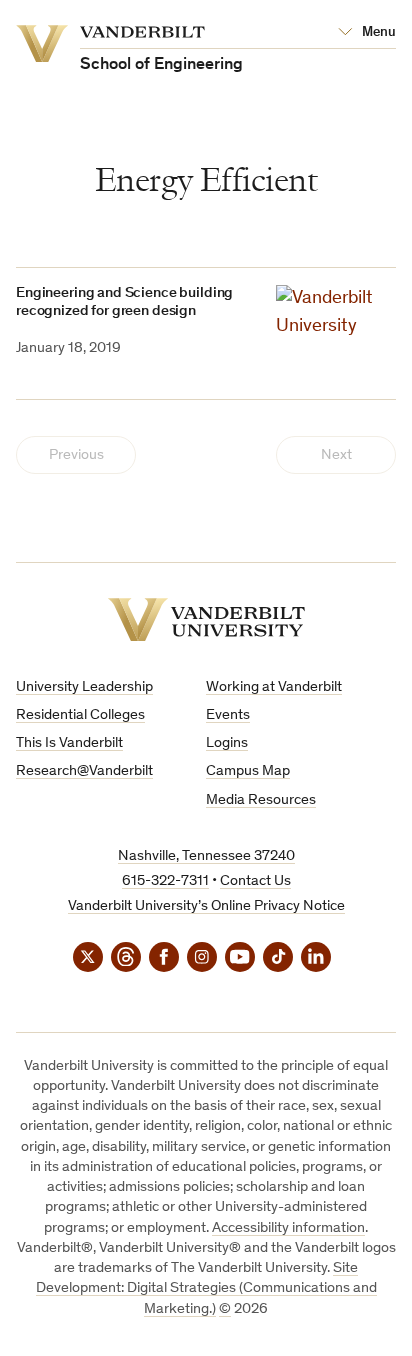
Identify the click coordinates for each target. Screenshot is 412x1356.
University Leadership (84, 687)
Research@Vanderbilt (84, 771)
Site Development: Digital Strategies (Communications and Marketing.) (206, 1289)
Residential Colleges (80, 715)
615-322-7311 (165, 881)
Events (228, 715)
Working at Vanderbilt (274, 687)
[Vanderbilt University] (206, 619)
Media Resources (261, 800)
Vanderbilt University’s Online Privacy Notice (206, 906)
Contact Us (255, 881)
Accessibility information (288, 1228)
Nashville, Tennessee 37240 (206, 856)
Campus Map (248, 771)
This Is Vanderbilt (69, 743)
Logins (227, 743)
